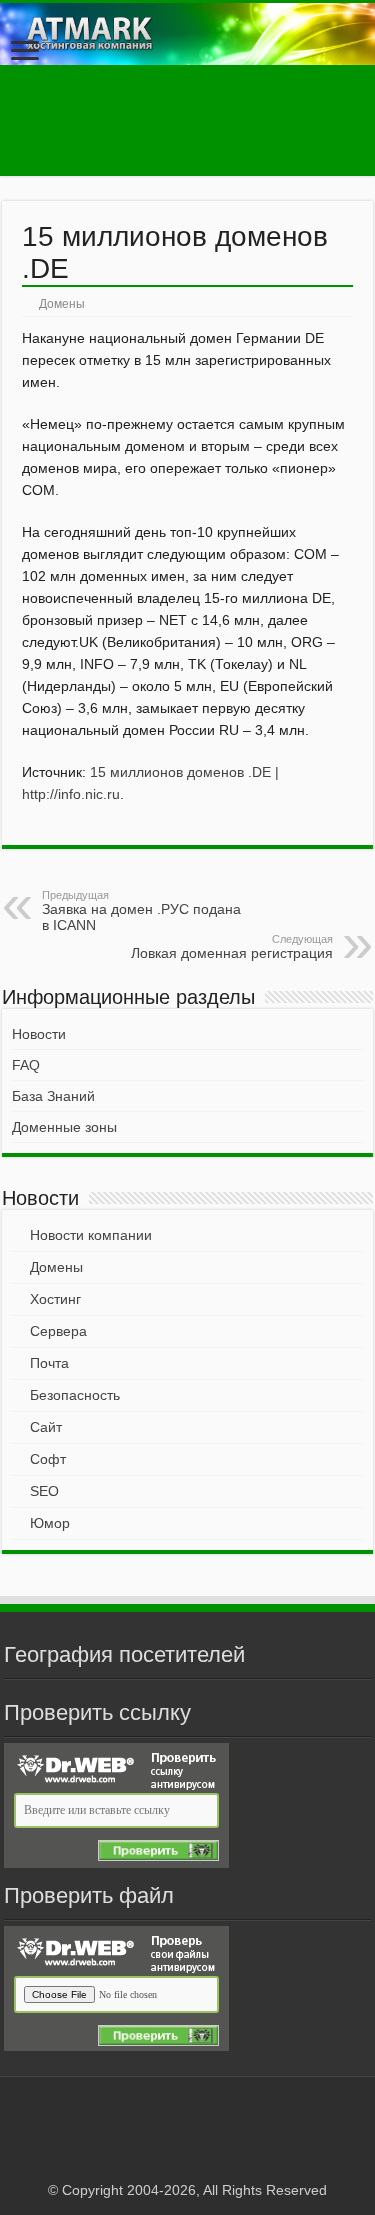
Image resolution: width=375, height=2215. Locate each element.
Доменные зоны (64, 1127)
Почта (49, 1363)
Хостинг (55, 1299)
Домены (62, 304)
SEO (44, 1491)
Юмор (50, 1523)
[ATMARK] (187, 34)
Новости (39, 1034)
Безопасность (75, 1395)
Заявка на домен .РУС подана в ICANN (141, 911)
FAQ (26, 1065)
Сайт (46, 1427)
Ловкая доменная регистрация (232, 947)
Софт (48, 1459)
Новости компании (91, 1235)
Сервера (58, 1331)
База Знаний (53, 1096)
